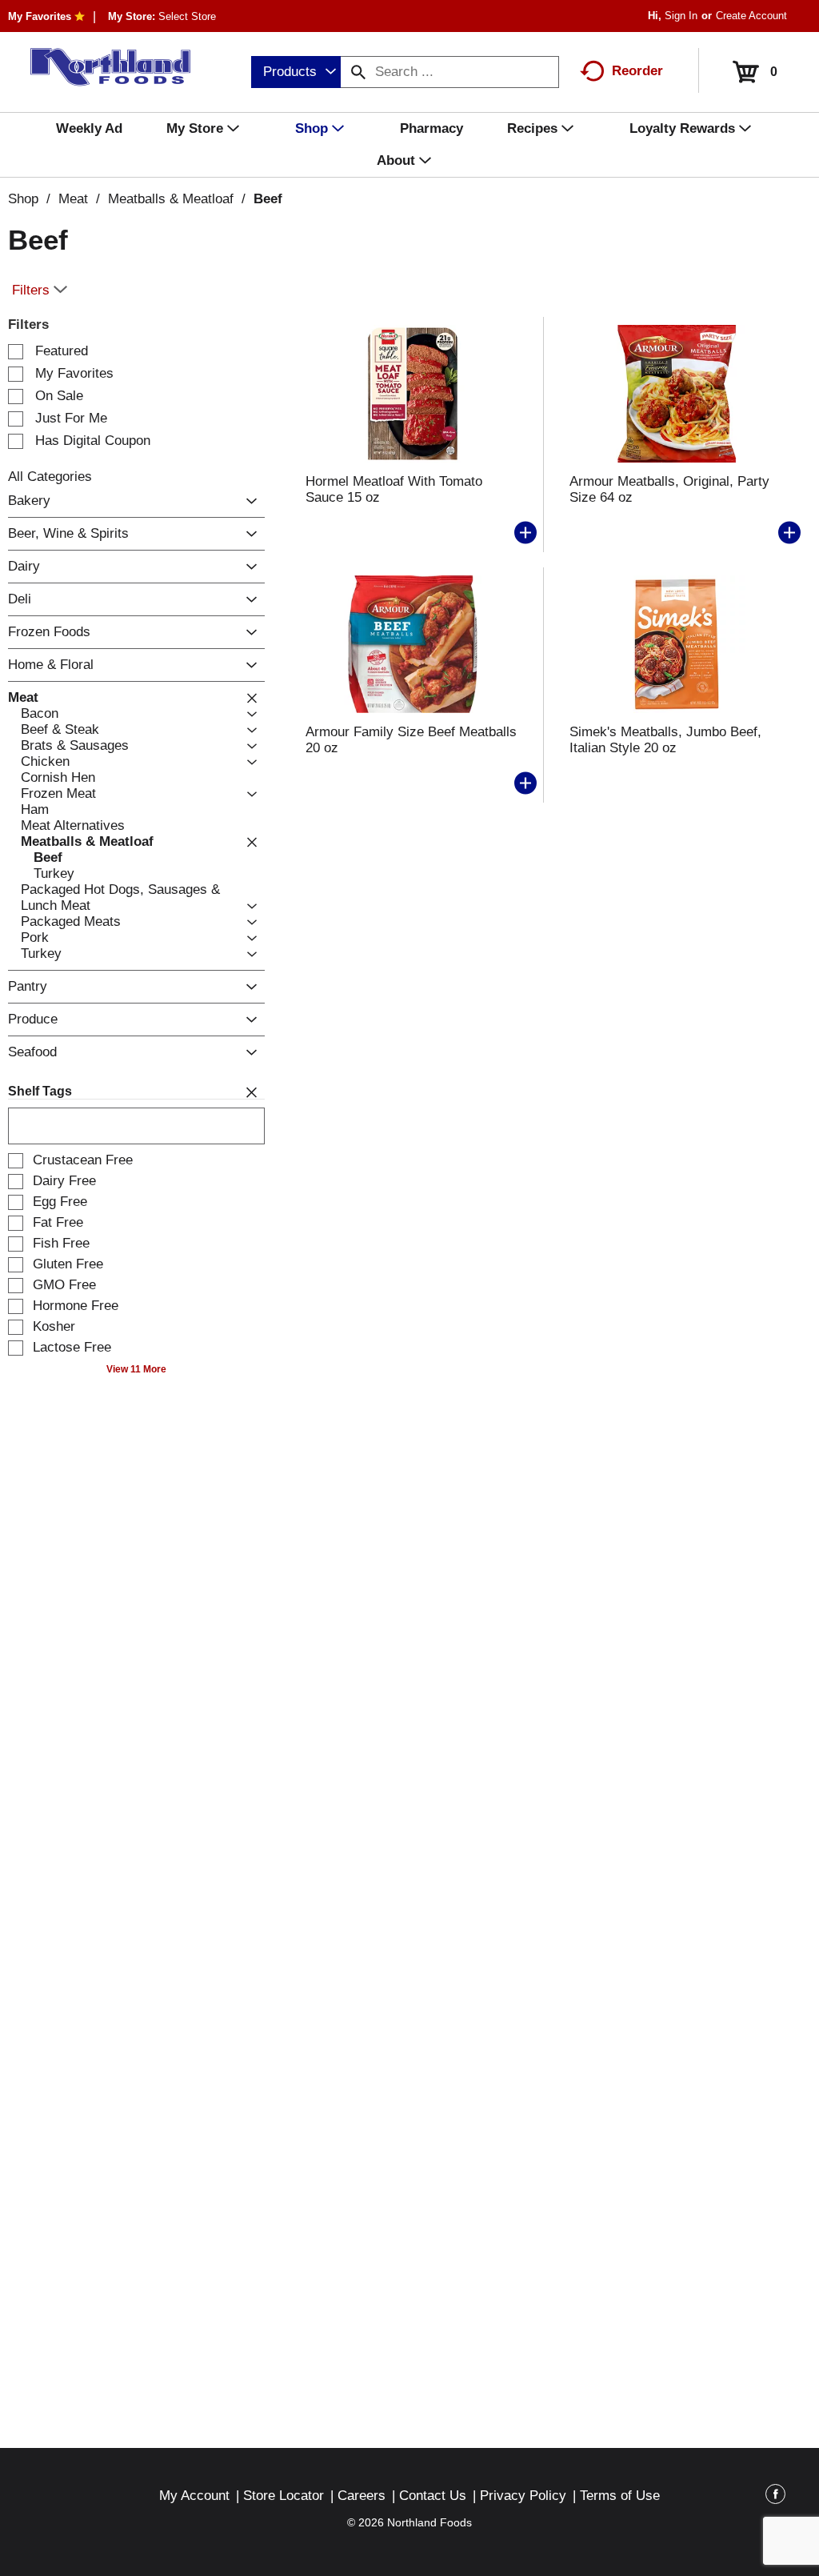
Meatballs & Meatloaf (171, 199)
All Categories (50, 477)
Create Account (751, 16)
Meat (73, 199)
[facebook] (775, 2497)
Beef (268, 199)
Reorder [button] (637, 71)
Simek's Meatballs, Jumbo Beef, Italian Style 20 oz (665, 740)
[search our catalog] (358, 72)
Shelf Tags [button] (40, 1091)
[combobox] (296, 72)
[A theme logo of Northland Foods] (102, 67)
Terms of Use (620, 2496)
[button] (248, 501)
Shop (23, 199)
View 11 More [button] (136, 1369)
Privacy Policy (523, 2496)
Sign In (681, 16)
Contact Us (433, 2496)
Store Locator (284, 2496)
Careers (362, 2496)
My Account (194, 2496)
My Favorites (40, 16)
